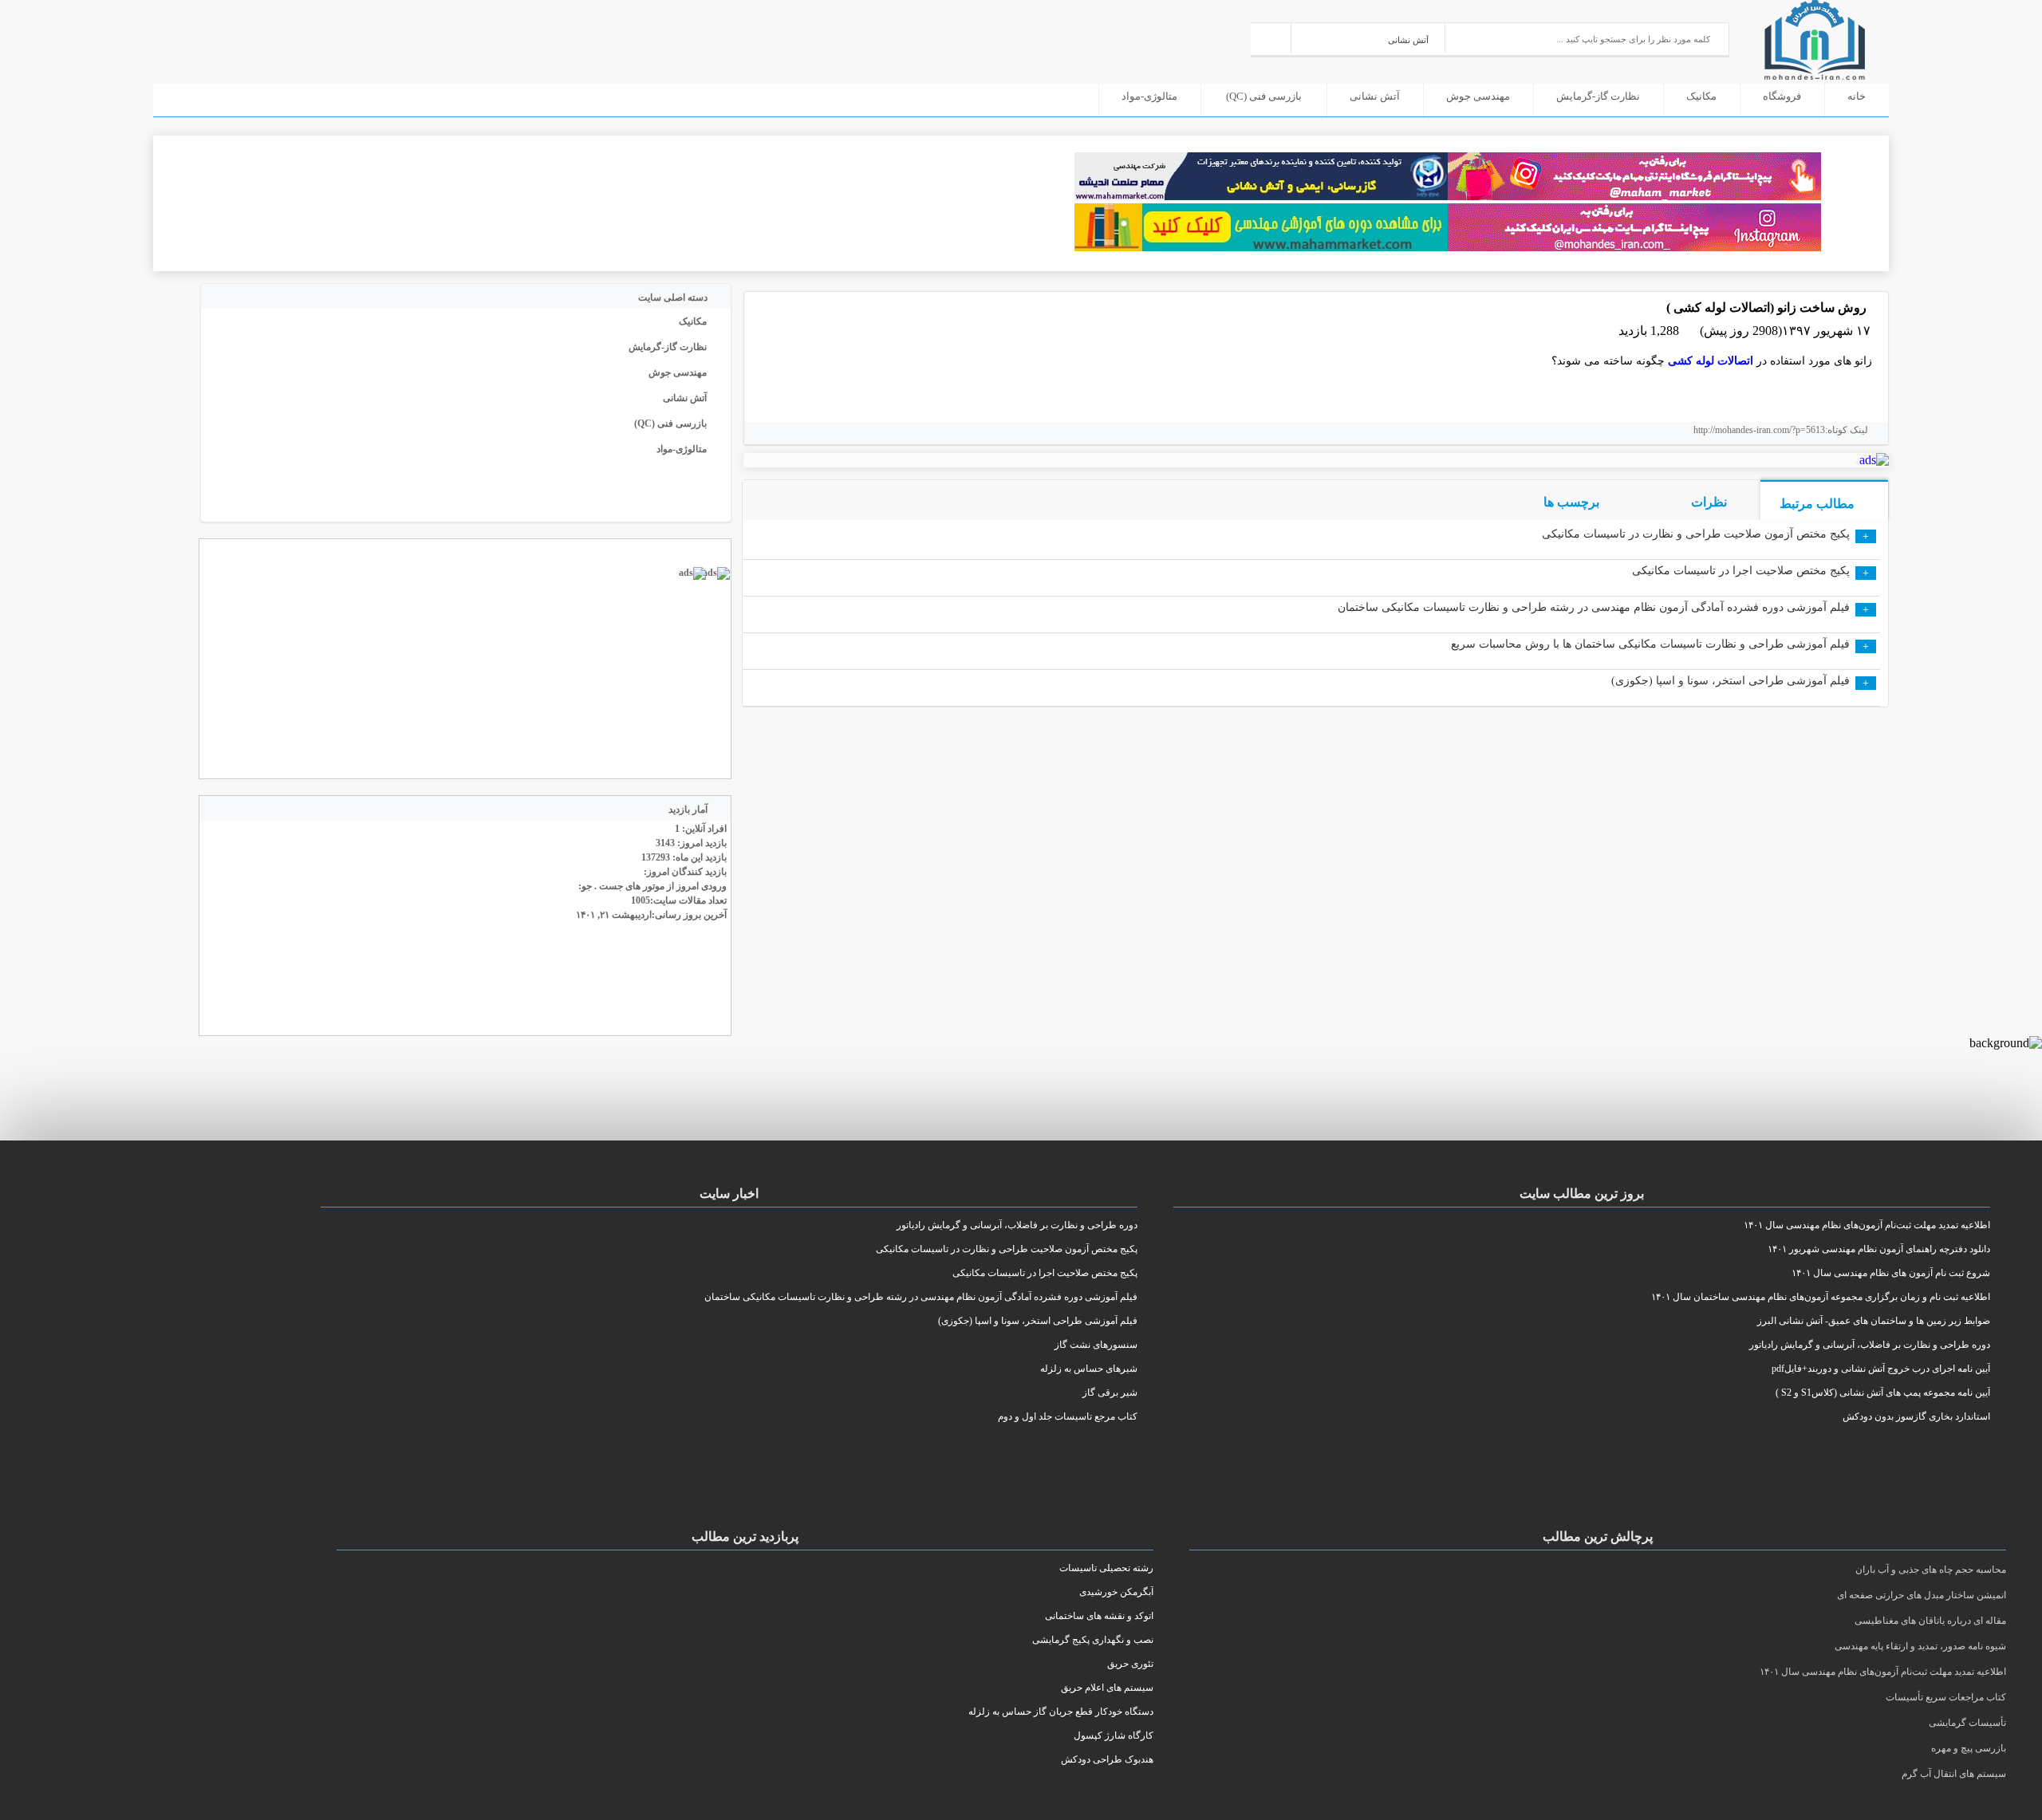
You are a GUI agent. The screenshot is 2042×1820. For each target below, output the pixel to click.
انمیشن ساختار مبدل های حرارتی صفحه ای (1922, 1595)
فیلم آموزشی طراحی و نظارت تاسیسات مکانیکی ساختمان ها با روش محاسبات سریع (1650, 644)
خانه (1857, 96)
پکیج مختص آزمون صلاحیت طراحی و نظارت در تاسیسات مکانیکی (1696, 534)
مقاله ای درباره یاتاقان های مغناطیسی (1930, 1621)
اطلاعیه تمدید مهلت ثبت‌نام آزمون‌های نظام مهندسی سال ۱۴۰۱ (1883, 1672)
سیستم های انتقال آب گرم (1954, 1774)
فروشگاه (1782, 96)
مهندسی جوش (1478, 96)
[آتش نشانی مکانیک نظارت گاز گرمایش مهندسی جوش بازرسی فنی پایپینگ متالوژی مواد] (1368, 38)
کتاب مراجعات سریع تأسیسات (1946, 1697)
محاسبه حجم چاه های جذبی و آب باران (1931, 1570)
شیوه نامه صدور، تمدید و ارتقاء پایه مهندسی (1920, 1646)
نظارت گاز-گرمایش (1598, 96)
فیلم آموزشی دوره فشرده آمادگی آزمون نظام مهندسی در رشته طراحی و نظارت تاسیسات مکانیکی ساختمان (1594, 607)
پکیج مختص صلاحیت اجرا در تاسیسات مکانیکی (1741, 571)
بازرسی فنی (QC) (1264, 96)
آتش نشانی (1375, 96)
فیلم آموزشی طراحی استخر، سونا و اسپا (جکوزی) (1731, 681)
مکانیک (1701, 96)
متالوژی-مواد (1149, 96)
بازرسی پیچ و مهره (1969, 1748)
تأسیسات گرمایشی (1967, 1723)
